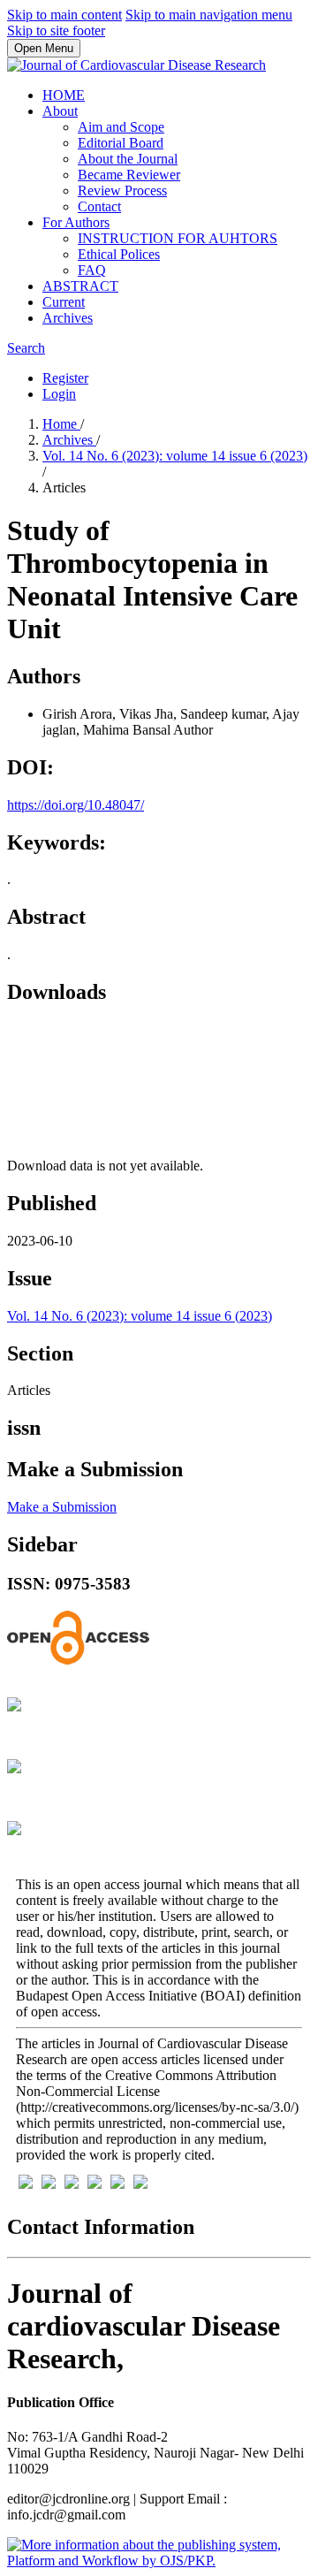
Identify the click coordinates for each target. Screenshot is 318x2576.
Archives (68, 318)
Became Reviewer (129, 175)
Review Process (122, 191)
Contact (99, 206)
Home (61, 424)
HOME (64, 95)
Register (65, 378)
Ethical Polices (119, 254)
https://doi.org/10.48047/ (76, 805)
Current (64, 302)
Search (26, 348)
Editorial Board (121, 143)
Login (59, 394)
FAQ (92, 270)
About (60, 111)
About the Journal (128, 159)
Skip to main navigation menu (209, 15)
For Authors (76, 222)
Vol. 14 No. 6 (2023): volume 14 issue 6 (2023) (175, 456)
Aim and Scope (121, 127)
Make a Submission (62, 1507)
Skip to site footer (56, 30)
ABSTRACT (80, 286)
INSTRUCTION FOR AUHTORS (178, 238)
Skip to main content (64, 15)
